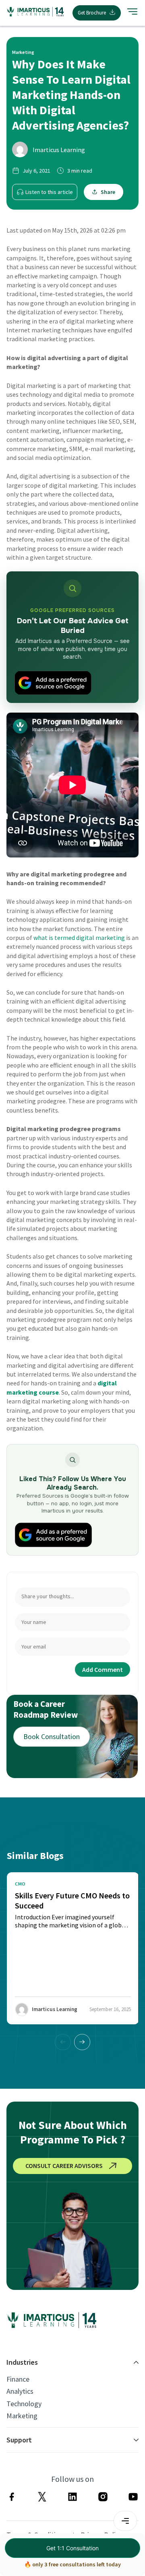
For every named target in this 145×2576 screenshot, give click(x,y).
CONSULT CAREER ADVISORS (64, 2166)
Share (108, 192)
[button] (82, 2042)
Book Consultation (52, 1736)
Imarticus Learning (59, 150)
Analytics (20, 2391)
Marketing (22, 2416)
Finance (18, 2379)
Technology (24, 2404)
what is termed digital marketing (79, 938)
